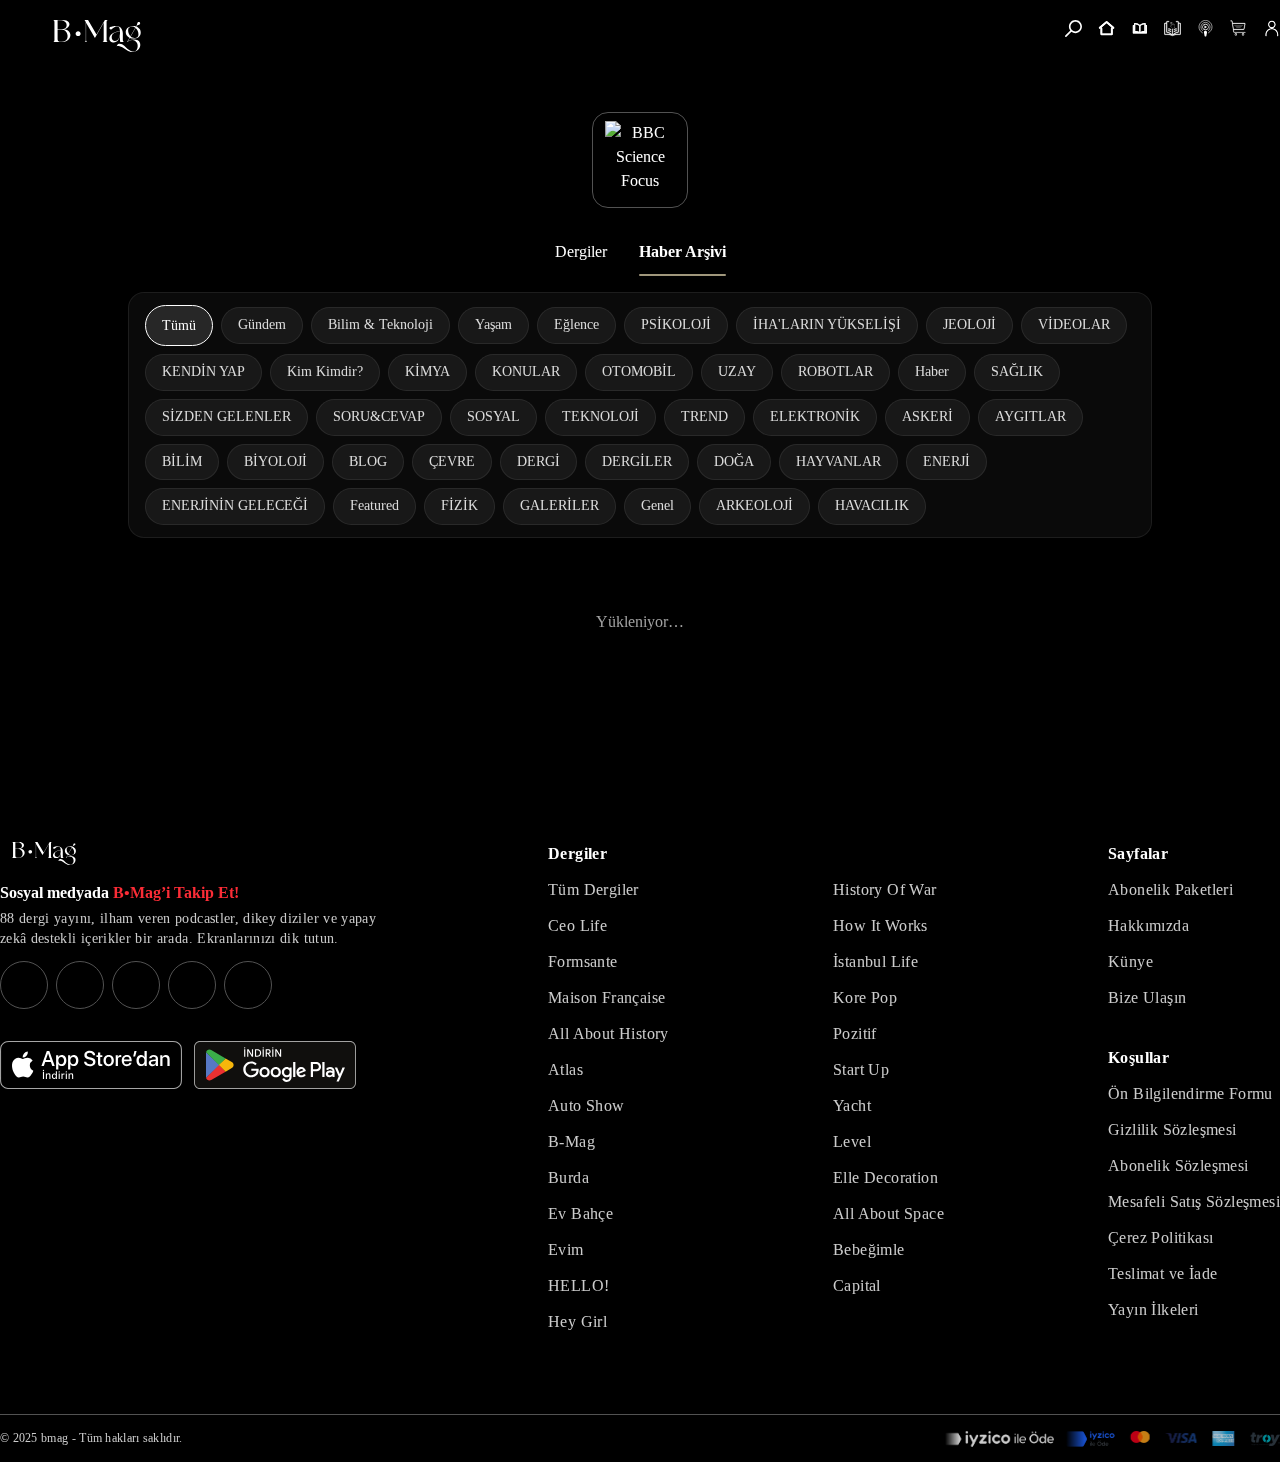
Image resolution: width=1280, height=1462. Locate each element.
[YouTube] (80, 985)
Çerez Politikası (1160, 1237)
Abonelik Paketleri (1170, 889)
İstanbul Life (875, 961)
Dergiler (581, 251)
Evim (566, 1249)
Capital (857, 1285)
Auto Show (586, 1105)
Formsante (583, 961)
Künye (1130, 961)
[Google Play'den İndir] (275, 1065)
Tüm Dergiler (593, 889)
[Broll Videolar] (1205, 28)
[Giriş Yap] (1271, 28)
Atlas (565, 1069)
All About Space (888, 1213)
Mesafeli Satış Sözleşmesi (1194, 1201)
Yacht (852, 1105)
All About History (608, 1033)
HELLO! (578, 1285)
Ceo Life (577, 925)
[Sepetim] (1238, 28)
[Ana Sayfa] (44, 853)
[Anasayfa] (1106, 28)
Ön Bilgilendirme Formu (1190, 1093)
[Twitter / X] (136, 985)
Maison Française (606, 997)
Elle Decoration (885, 1177)
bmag (54, 1438)
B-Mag (571, 1141)
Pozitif (855, 1033)
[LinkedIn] (192, 985)
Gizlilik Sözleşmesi (1172, 1129)
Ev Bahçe (580, 1213)
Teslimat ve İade (1162, 1273)
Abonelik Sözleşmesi (1178, 1165)
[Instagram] (24, 985)
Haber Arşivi (682, 251)
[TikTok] (248, 985)
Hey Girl (577, 1321)
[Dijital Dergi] (1172, 28)
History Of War (885, 889)
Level (852, 1141)
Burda (568, 1177)
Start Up (861, 1069)
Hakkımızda (1148, 925)
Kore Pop (865, 997)
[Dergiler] (1139, 28)
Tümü (179, 325)
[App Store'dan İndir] (91, 1065)
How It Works (880, 925)
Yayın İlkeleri (1153, 1309)
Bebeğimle (869, 1249)
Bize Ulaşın (1147, 997)
